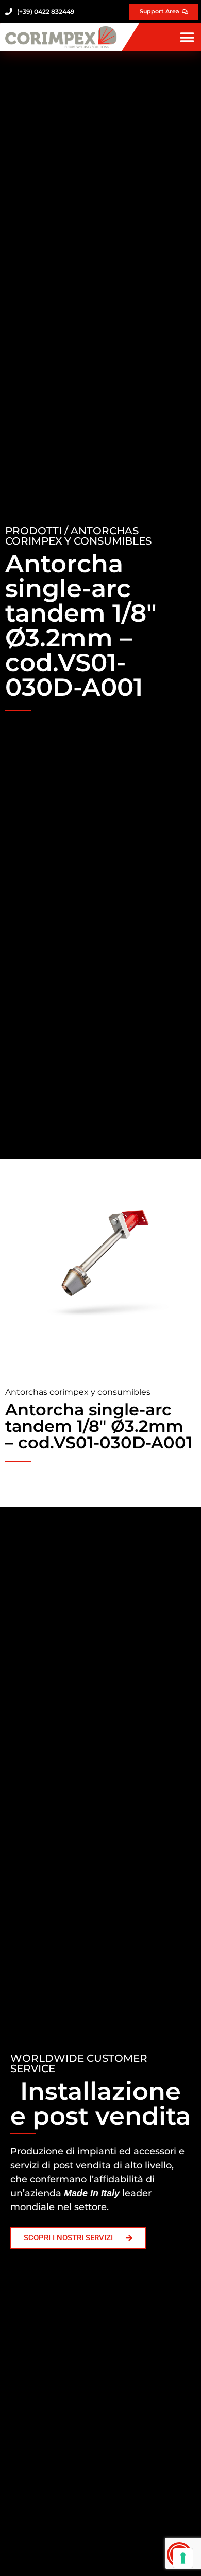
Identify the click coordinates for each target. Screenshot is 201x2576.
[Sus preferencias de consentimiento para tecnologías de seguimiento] (183, 2558)
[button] (187, 37)
